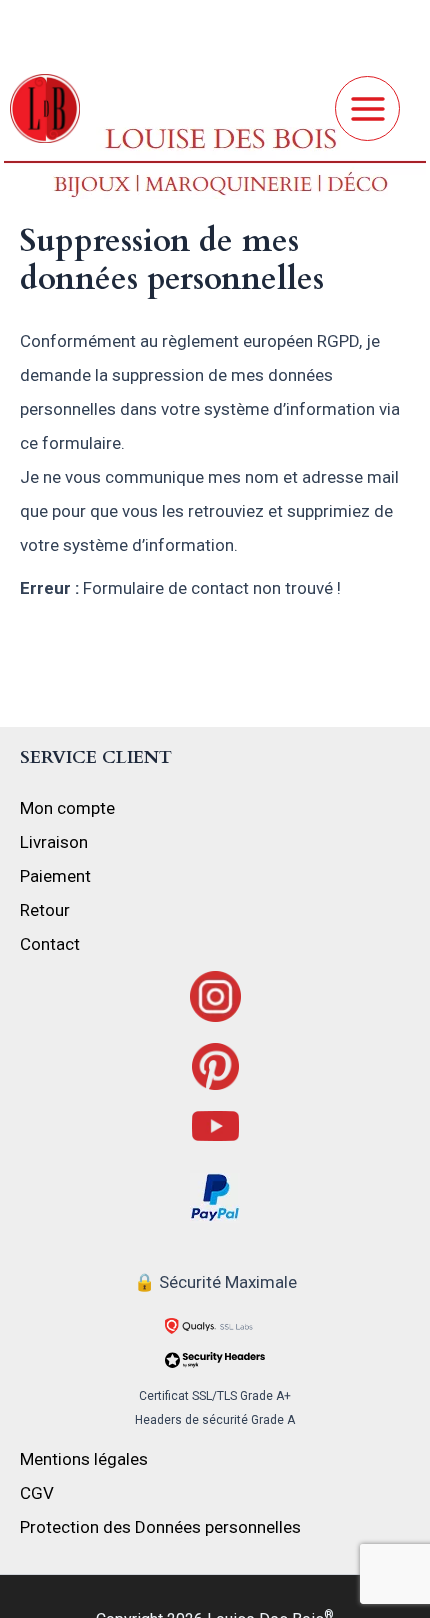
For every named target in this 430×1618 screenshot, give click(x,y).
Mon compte (67, 808)
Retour (45, 910)
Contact (50, 944)
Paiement (55, 876)
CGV (37, 1493)
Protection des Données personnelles (160, 1527)
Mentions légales (84, 1459)
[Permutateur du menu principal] (367, 108)
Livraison (54, 842)
